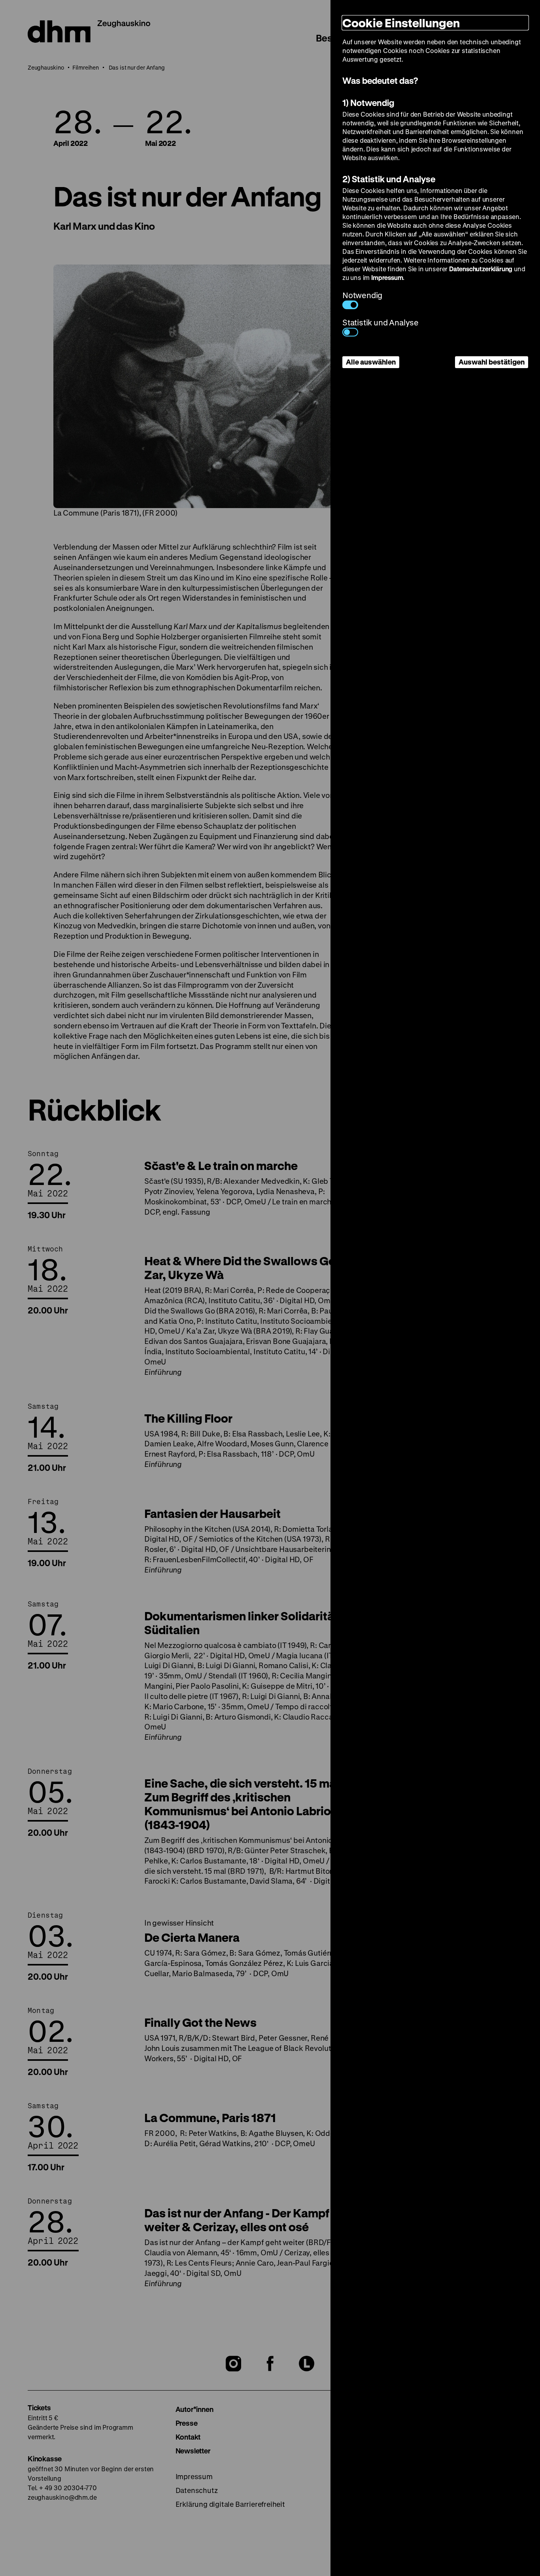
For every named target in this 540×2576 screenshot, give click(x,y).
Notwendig (362, 295)
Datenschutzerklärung (481, 269)
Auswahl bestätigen (492, 362)
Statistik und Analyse (380, 322)
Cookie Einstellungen (401, 23)
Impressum (387, 277)
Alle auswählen (371, 362)
